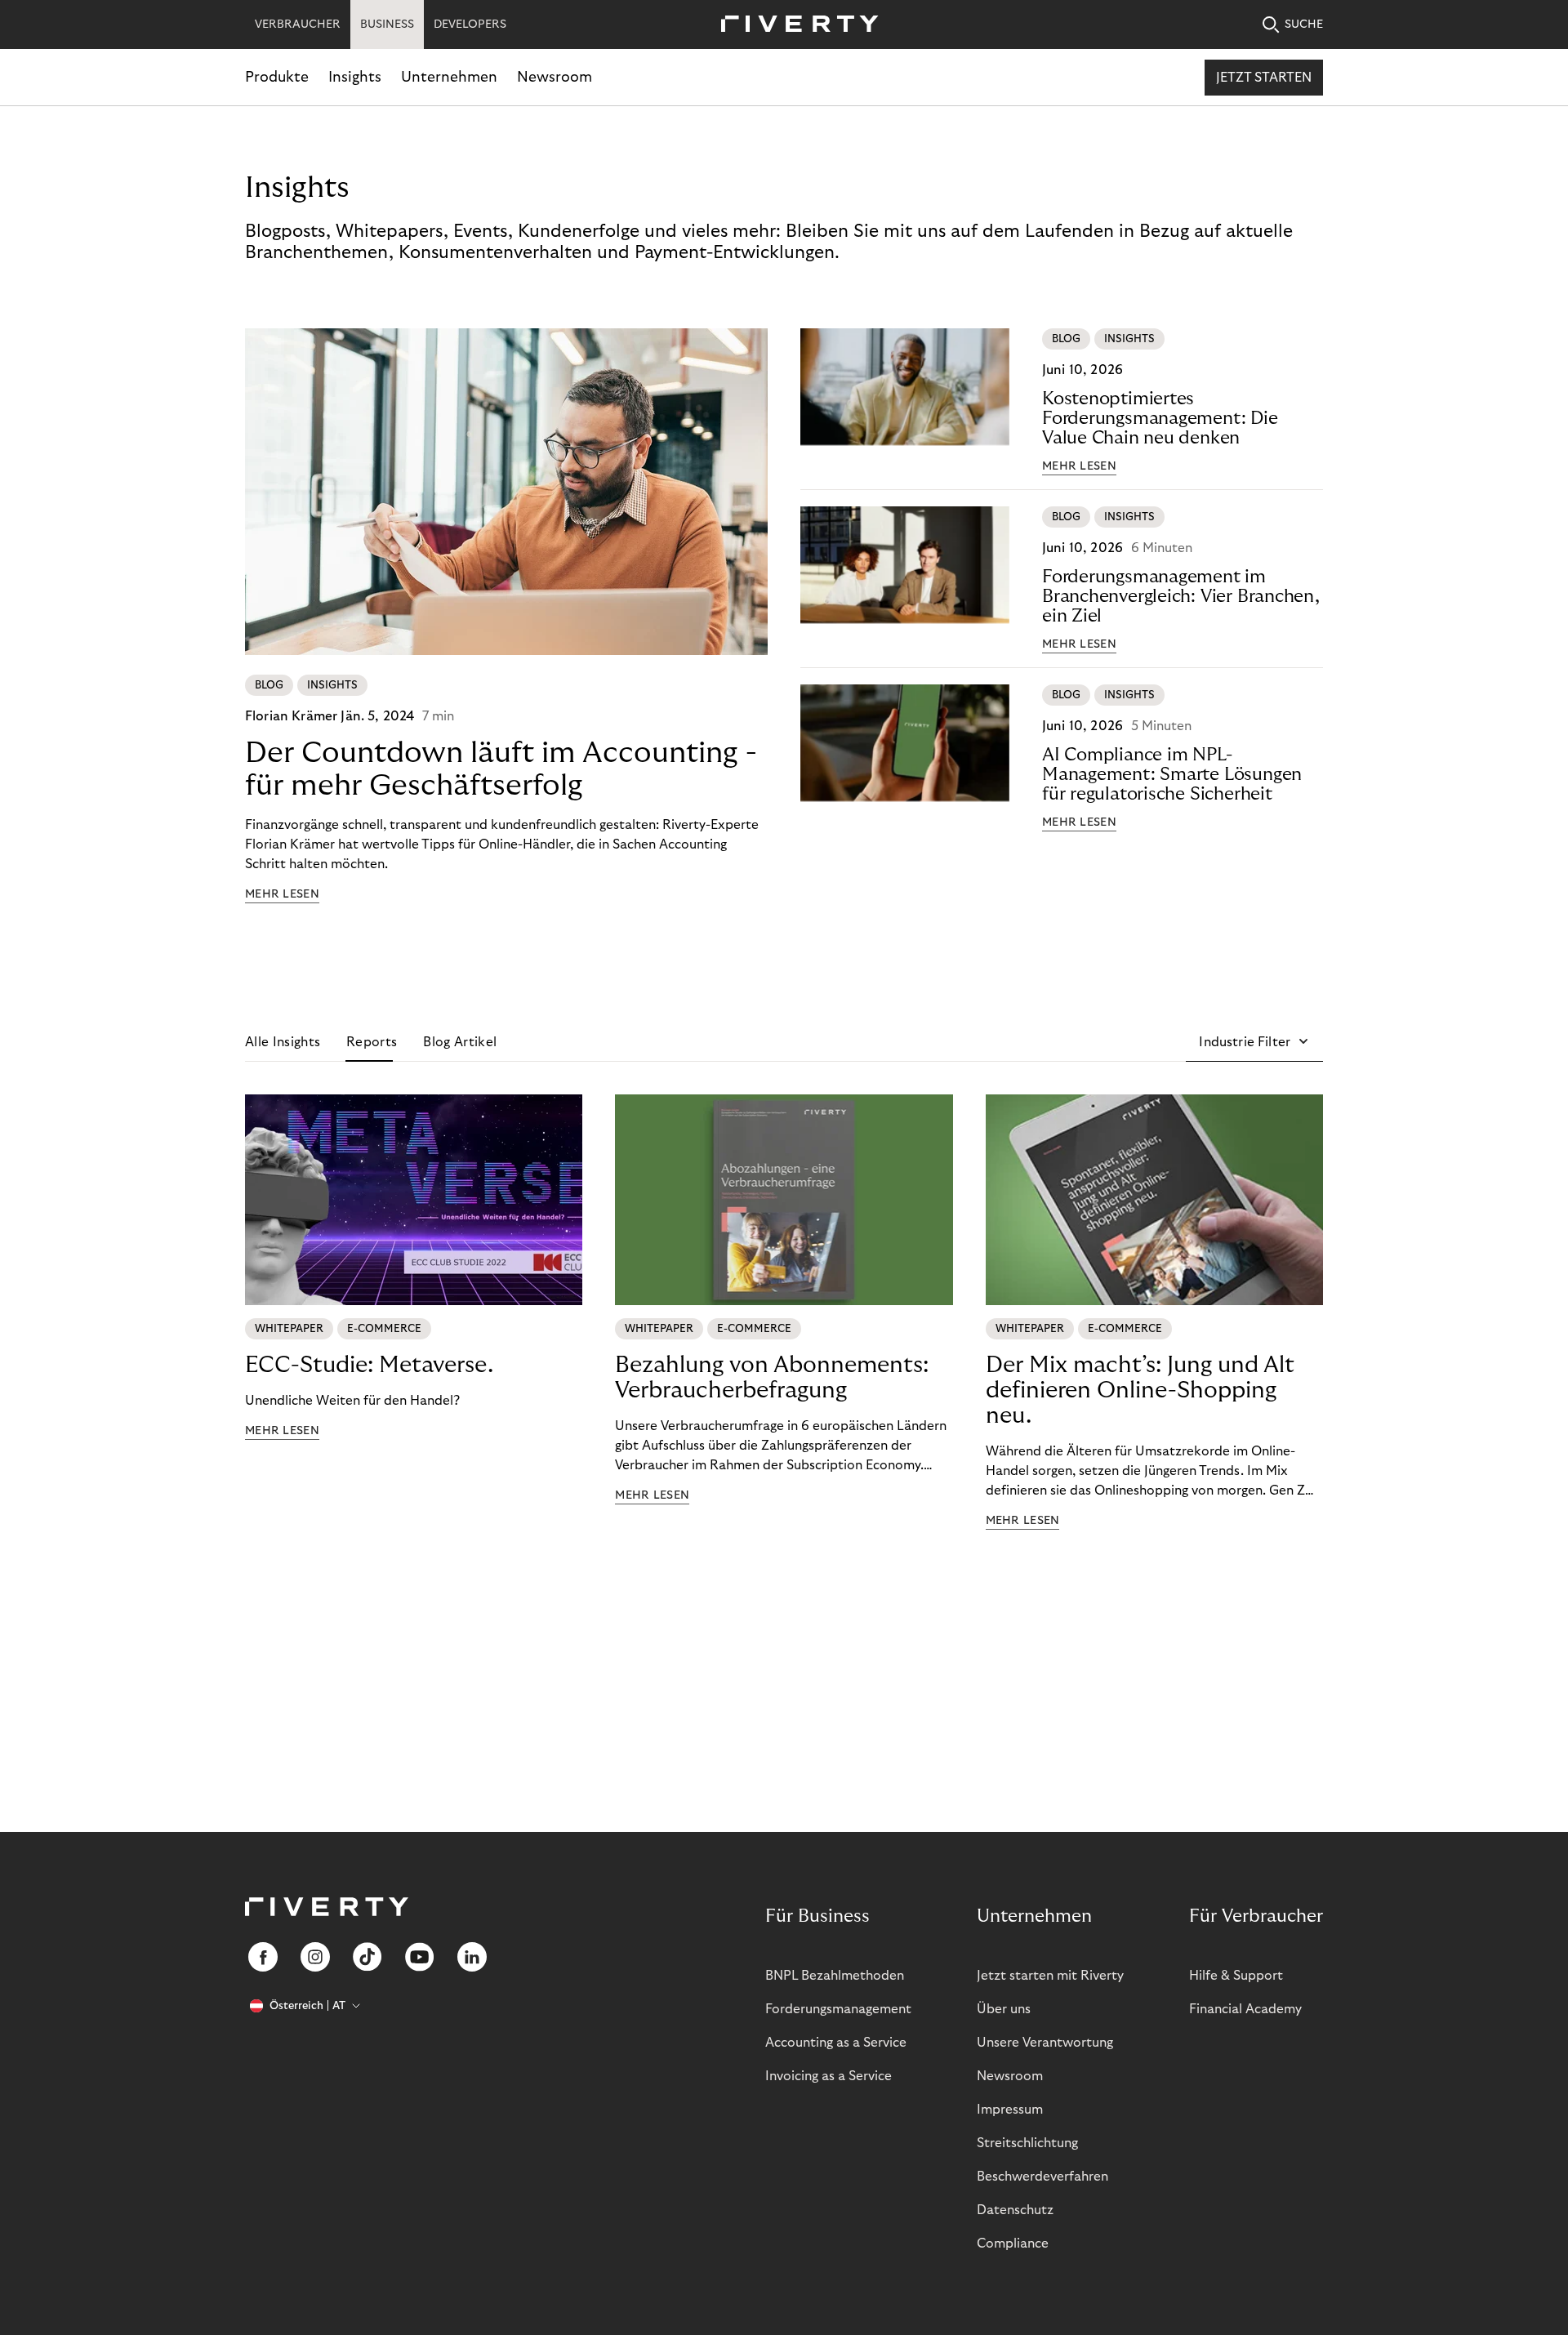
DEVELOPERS (470, 25)
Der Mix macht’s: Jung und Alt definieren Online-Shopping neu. (1140, 1390)
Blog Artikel (460, 1042)
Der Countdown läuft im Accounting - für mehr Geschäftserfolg (501, 769)
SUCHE (1304, 25)
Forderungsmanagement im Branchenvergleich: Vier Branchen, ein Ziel (1181, 596)
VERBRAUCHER (298, 25)
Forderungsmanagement (838, 2009)
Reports (372, 1042)
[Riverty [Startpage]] (794, 25)
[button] (1254, 1042)
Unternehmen (449, 77)
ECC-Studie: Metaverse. (369, 1365)
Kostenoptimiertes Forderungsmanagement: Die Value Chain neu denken (1160, 418)
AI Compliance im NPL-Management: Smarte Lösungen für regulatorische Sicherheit (1172, 774)
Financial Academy (1245, 2009)
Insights (355, 77)
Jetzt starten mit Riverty (1050, 1976)
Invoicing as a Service (829, 2076)
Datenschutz (1015, 2210)
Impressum (1010, 2110)
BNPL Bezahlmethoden (835, 1976)
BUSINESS (387, 25)
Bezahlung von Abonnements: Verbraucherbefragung (772, 1378)
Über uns (1004, 2009)
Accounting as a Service (836, 2043)
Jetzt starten (1264, 78)
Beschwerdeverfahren (1042, 2177)
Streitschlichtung (1027, 2143)
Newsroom (555, 77)
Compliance (1013, 2244)
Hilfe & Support (1236, 1976)
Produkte (277, 77)
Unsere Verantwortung (1045, 2043)
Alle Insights (283, 1042)
